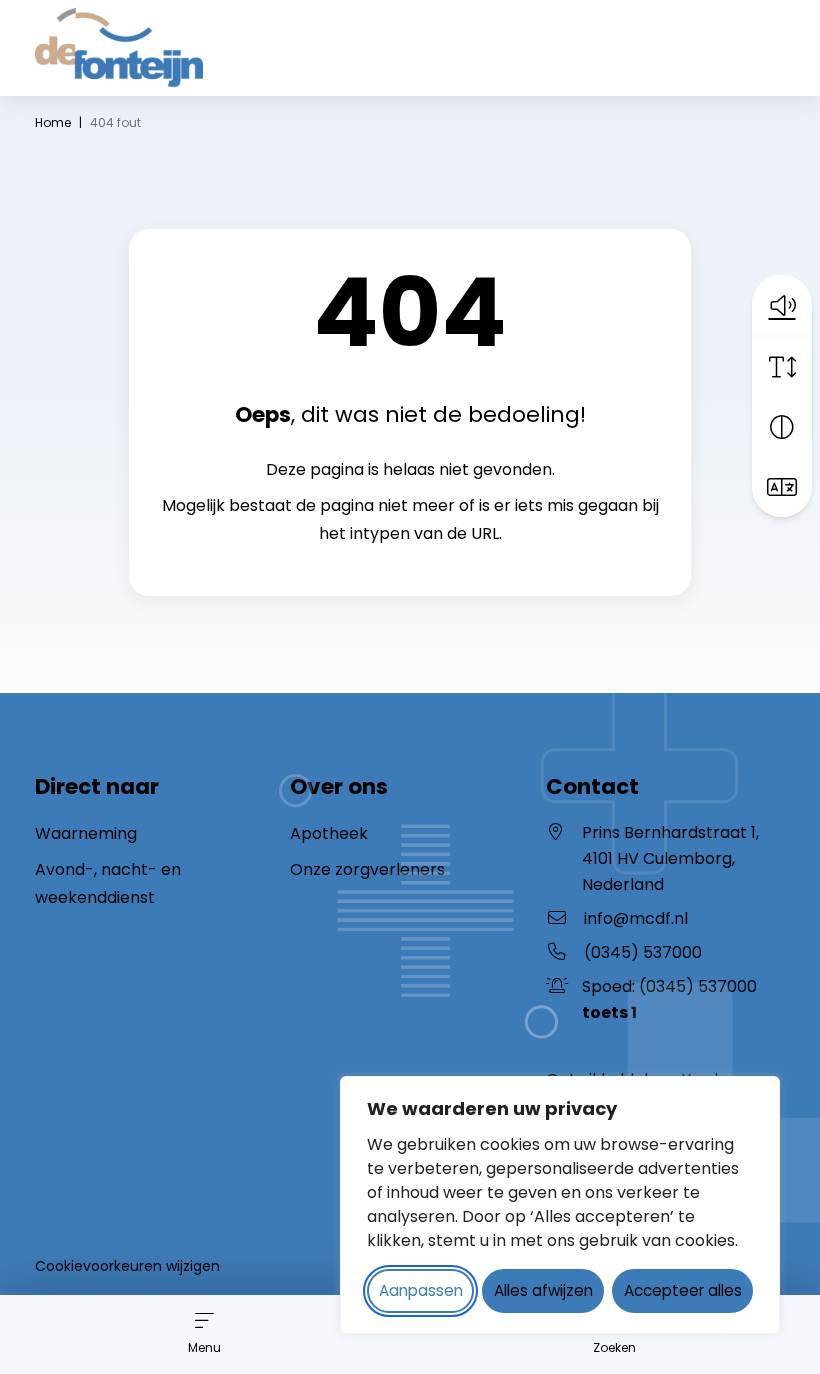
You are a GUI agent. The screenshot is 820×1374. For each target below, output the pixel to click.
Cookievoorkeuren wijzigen (127, 1266)
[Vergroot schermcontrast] (782, 427)
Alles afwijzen (543, 1290)
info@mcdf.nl (636, 918)
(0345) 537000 (643, 952)
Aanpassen (421, 1290)
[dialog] (560, 1205)
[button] (782, 305)
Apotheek (329, 833)
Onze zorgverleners (367, 869)
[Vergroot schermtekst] (782, 367)
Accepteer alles (683, 1290)
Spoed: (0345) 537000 (669, 999)
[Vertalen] (782, 487)
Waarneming (86, 833)
